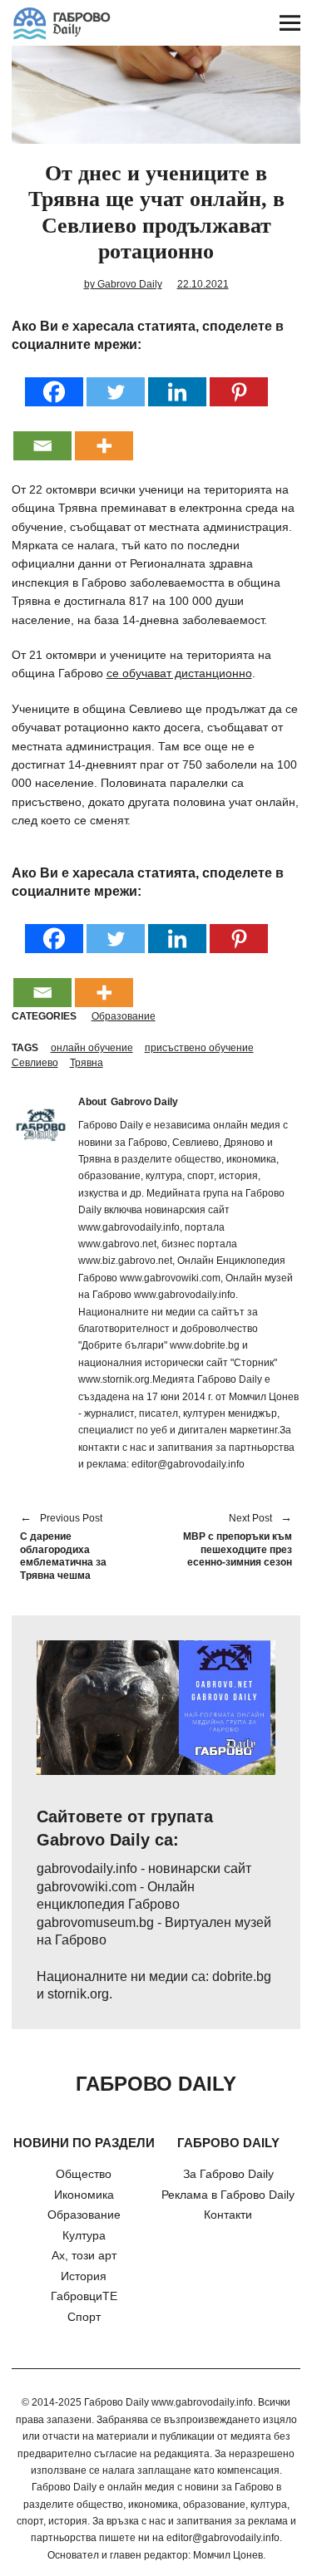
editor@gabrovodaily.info (223, 2538)
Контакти (228, 2215)
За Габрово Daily (228, 2174)
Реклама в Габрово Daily (228, 2195)
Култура (84, 2235)
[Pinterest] (239, 381)
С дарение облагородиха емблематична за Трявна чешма (63, 1548)
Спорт (84, 2317)
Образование (124, 1016)
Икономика (84, 2195)
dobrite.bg (242, 1976)
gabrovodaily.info (87, 1868)
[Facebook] (54, 381)
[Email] (42, 435)
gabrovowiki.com (87, 1887)
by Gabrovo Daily (123, 284)
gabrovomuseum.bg (95, 1922)
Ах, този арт (84, 2255)
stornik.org (78, 1994)
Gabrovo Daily (144, 1102)
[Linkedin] (177, 381)
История (84, 2276)
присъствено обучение (199, 1048)
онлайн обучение (92, 1048)
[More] (104, 435)
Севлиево (35, 1063)
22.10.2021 (203, 284)
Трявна (87, 1063)
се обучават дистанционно (179, 673)
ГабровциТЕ (84, 2296)
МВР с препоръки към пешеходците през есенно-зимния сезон (233, 1541)
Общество (84, 2174)
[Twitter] (116, 381)
